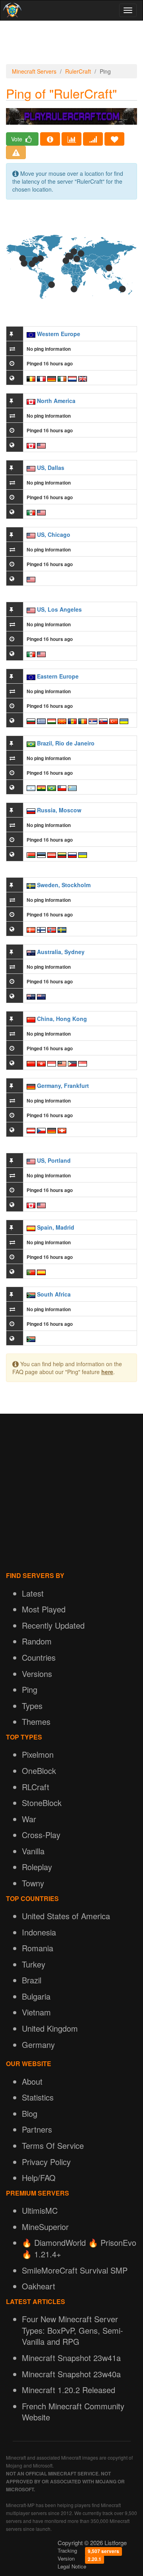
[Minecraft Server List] (11, 10)
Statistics (38, 2097)
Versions (37, 1674)
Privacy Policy (46, 2162)
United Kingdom (50, 2028)
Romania (38, 1948)
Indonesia (39, 1932)
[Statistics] (71, 139)
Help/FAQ (39, 2178)
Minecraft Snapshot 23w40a (71, 2374)
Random (37, 1641)
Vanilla (33, 1851)
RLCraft (36, 1787)
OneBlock (39, 1771)
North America (56, 401)
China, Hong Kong (62, 1019)
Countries (39, 1657)
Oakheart (39, 2286)
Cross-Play (41, 1835)
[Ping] (93, 139)
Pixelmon (38, 1754)
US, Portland (54, 1160)
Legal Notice (72, 2566)
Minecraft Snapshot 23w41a (71, 2358)
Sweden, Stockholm (64, 885)
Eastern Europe (58, 676)
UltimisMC (40, 2210)
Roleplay (37, 1867)
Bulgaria (36, 1996)
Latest (33, 1593)
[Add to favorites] (114, 139)
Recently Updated (53, 1625)
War (29, 1819)
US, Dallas (51, 468)
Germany (38, 2045)
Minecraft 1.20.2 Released (69, 2390)
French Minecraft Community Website (73, 2412)
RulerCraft (78, 71)
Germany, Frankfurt (63, 1086)
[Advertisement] (71, 44)
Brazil (32, 1980)
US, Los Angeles (59, 609)
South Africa (54, 1294)
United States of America (66, 1916)
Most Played (44, 1609)
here (107, 1372)
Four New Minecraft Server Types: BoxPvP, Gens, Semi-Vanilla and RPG (72, 2330)
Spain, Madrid (56, 1227)
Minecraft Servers (34, 71)
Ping (30, 1689)
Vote (17, 139)
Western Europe (59, 334)
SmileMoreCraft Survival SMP (75, 2270)
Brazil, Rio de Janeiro (66, 743)
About (32, 2081)
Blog (30, 2113)
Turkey (34, 1964)
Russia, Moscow (59, 810)
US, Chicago (54, 534)
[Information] (50, 139)
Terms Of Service (53, 2145)
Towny (33, 1883)
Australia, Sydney (61, 952)
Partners (37, 2129)
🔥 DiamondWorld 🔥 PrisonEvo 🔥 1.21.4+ (79, 2248)
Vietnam (36, 2012)
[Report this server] (16, 152)
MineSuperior (45, 2227)
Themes (36, 1721)
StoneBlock (42, 1803)
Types (32, 1706)
